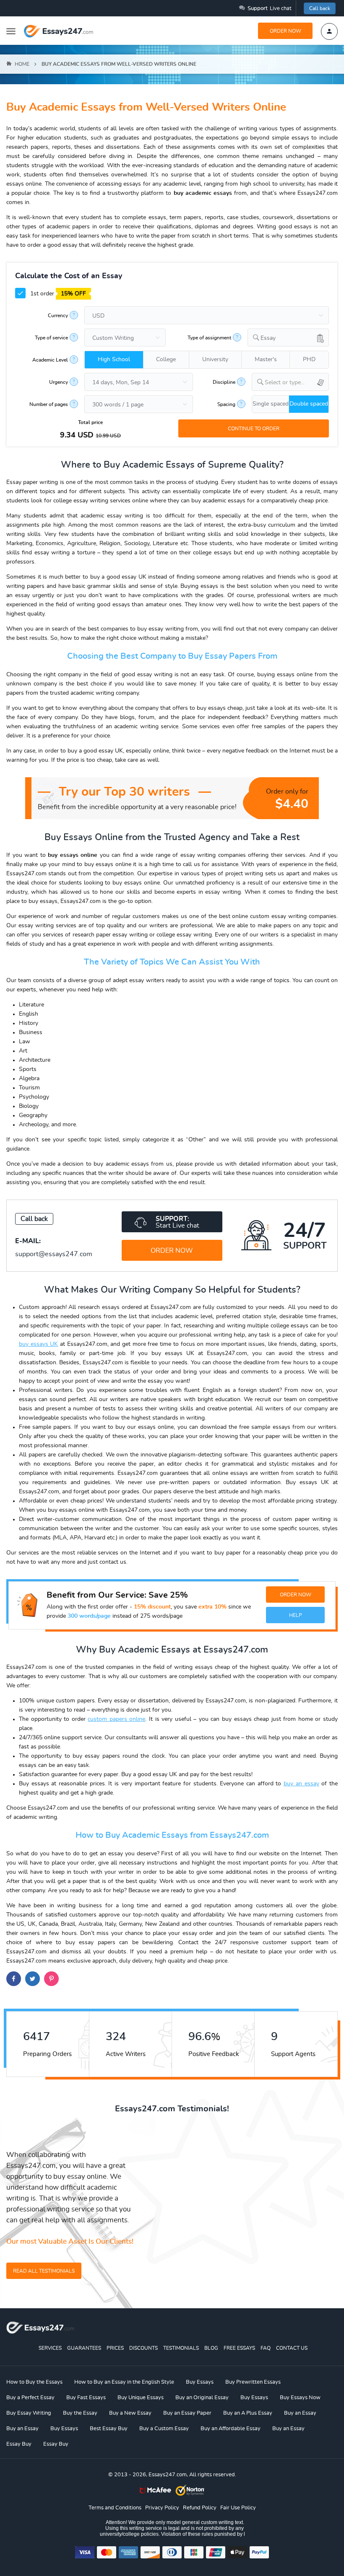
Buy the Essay (80, 2413)
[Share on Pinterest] (51, 1979)
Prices (115, 2348)
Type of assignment (209, 338)
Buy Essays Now (300, 2398)
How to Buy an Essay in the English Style (124, 2382)
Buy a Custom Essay (164, 2429)
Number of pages (49, 404)
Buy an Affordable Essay (231, 2429)
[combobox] (288, 338)
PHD (309, 360)
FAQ (266, 2348)
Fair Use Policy (238, 2508)
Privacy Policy (162, 2508)
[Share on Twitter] (33, 1979)
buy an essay (301, 1784)
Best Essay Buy (109, 2429)
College (166, 360)
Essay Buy (19, 2444)
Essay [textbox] (268, 338)
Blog (211, 2348)
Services (50, 2348)
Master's (266, 360)
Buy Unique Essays (141, 2398)
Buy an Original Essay (202, 2398)
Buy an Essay (300, 2413)
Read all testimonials (44, 2271)
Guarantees (84, 2348)
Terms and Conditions (115, 2508)
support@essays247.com (54, 1254)
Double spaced (309, 404)
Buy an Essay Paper (187, 2413)
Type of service (51, 338)
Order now (285, 31)
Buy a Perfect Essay (30, 2398)
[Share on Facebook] (14, 1979)
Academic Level (50, 360)
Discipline (224, 382)
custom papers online (116, 1719)
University (215, 360)
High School (114, 360)
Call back (320, 8)
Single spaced (271, 404)
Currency (58, 316)
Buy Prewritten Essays (253, 2382)
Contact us (292, 2348)
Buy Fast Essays (86, 2398)
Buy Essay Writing (29, 2413)
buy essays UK (38, 1344)
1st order (57, 294)
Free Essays (239, 2348)
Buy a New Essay (130, 2413)
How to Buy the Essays (34, 2382)
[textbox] (297, 383)
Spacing (226, 404)
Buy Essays (200, 2382)
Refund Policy (200, 2508)
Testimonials (181, 2348)
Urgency (59, 382)
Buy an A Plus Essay (248, 2413)
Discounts (143, 2348)
